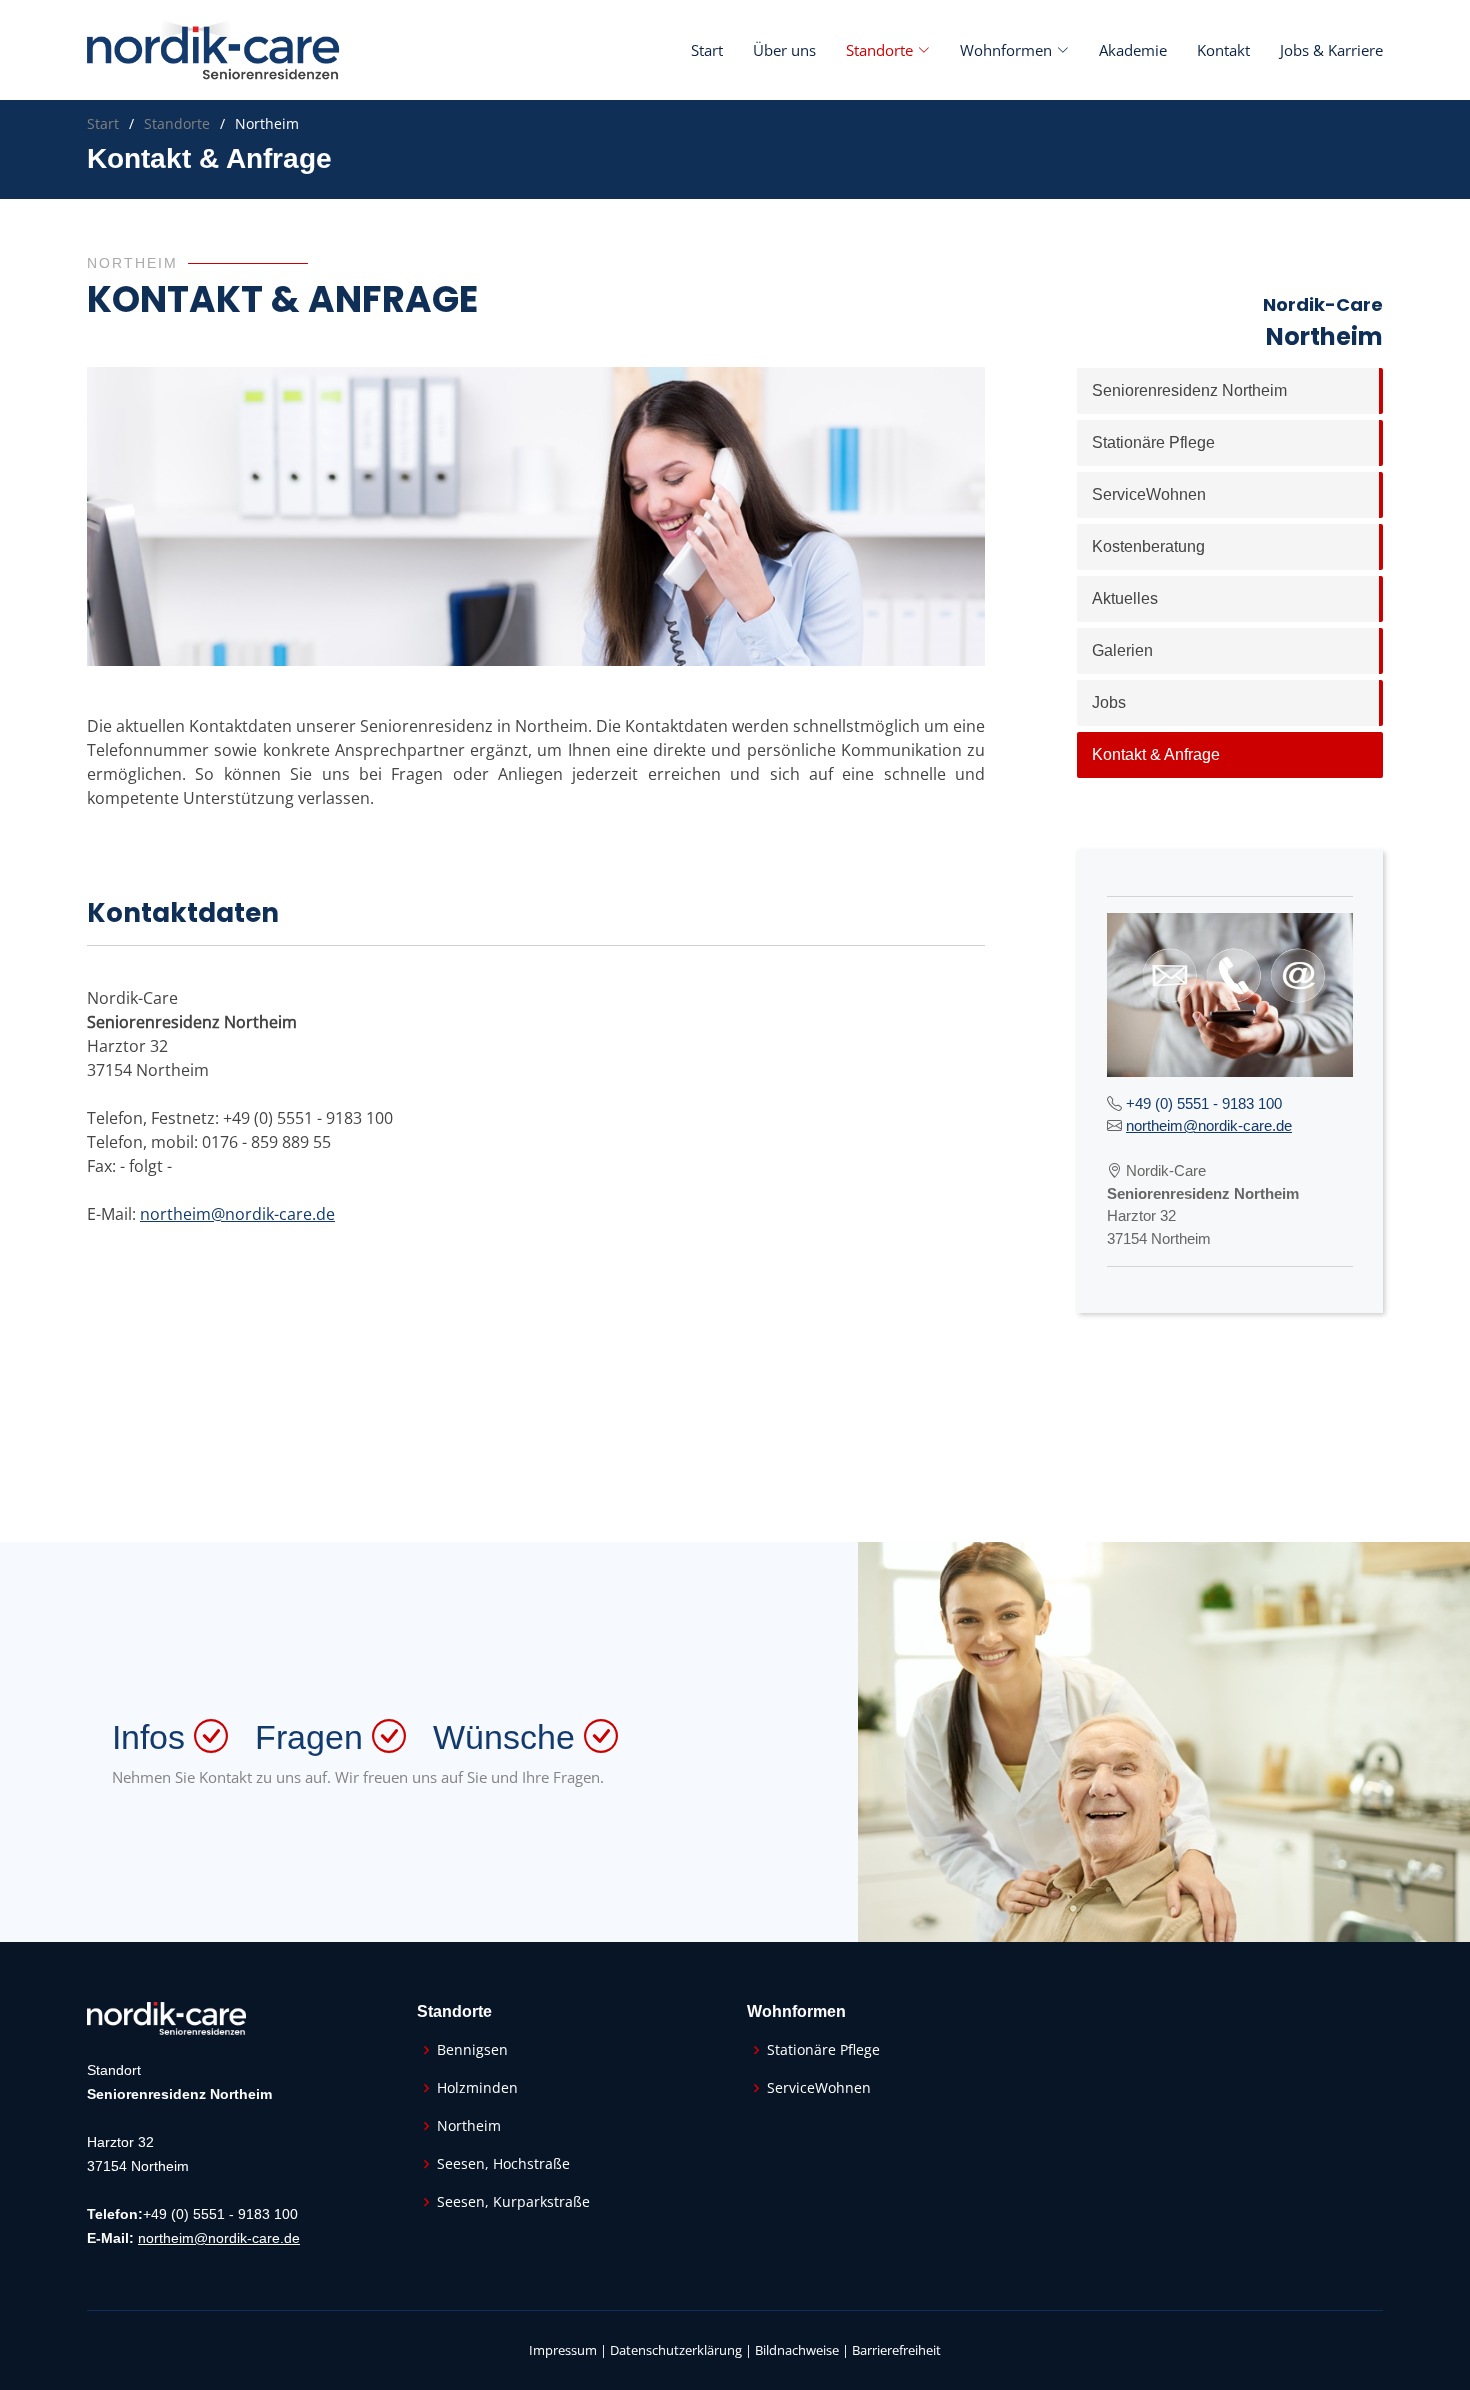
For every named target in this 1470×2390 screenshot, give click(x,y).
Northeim (469, 2126)
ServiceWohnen (1149, 494)
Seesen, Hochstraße (503, 2164)
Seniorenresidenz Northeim (1189, 390)
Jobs (1109, 702)
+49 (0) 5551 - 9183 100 (1204, 1103)
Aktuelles (1125, 598)
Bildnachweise (797, 2350)
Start (707, 50)
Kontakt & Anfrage (1156, 754)
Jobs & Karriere (1331, 50)
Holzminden (477, 2088)
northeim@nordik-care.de (237, 1214)
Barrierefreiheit (896, 2350)
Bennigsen (472, 2050)
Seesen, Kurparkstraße (513, 2202)
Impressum (563, 2350)
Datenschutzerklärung (676, 2350)
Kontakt (1223, 50)
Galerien (1122, 650)
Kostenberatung (1148, 546)
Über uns (784, 50)
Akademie (1133, 50)
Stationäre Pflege (1153, 442)
